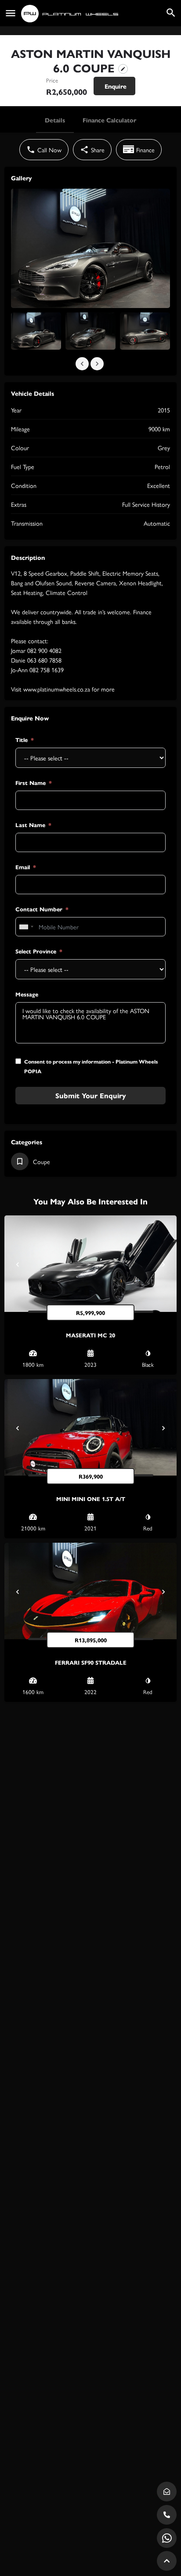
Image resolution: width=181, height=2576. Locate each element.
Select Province (36, 951)
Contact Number (39, 909)
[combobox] (26, 927)
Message (27, 994)
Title (22, 740)
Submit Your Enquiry (91, 1095)
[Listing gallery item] (36, 331)
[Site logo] (71, 14)
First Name (31, 783)
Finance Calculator (109, 120)
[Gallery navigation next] (98, 364)
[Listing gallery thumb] (90, 248)
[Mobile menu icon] (11, 13)
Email (23, 867)
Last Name (30, 825)
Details (55, 120)
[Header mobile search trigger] (171, 13)
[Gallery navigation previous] (83, 364)
